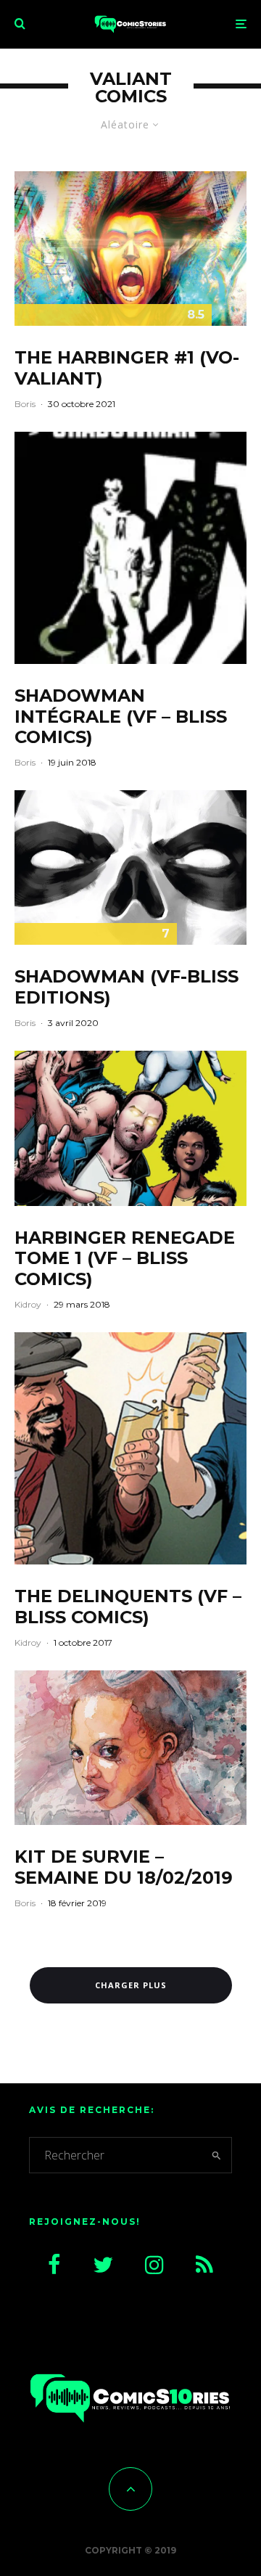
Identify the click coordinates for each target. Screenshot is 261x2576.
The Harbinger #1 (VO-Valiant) (127, 368)
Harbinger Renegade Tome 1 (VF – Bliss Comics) (125, 1259)
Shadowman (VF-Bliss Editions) (127, 987)
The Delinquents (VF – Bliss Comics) (128, 1607)
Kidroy (28, 1304)
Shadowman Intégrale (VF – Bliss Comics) (121, 717)
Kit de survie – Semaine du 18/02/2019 (124, 1867)
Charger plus (131, 1985)
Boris (25, 404)
